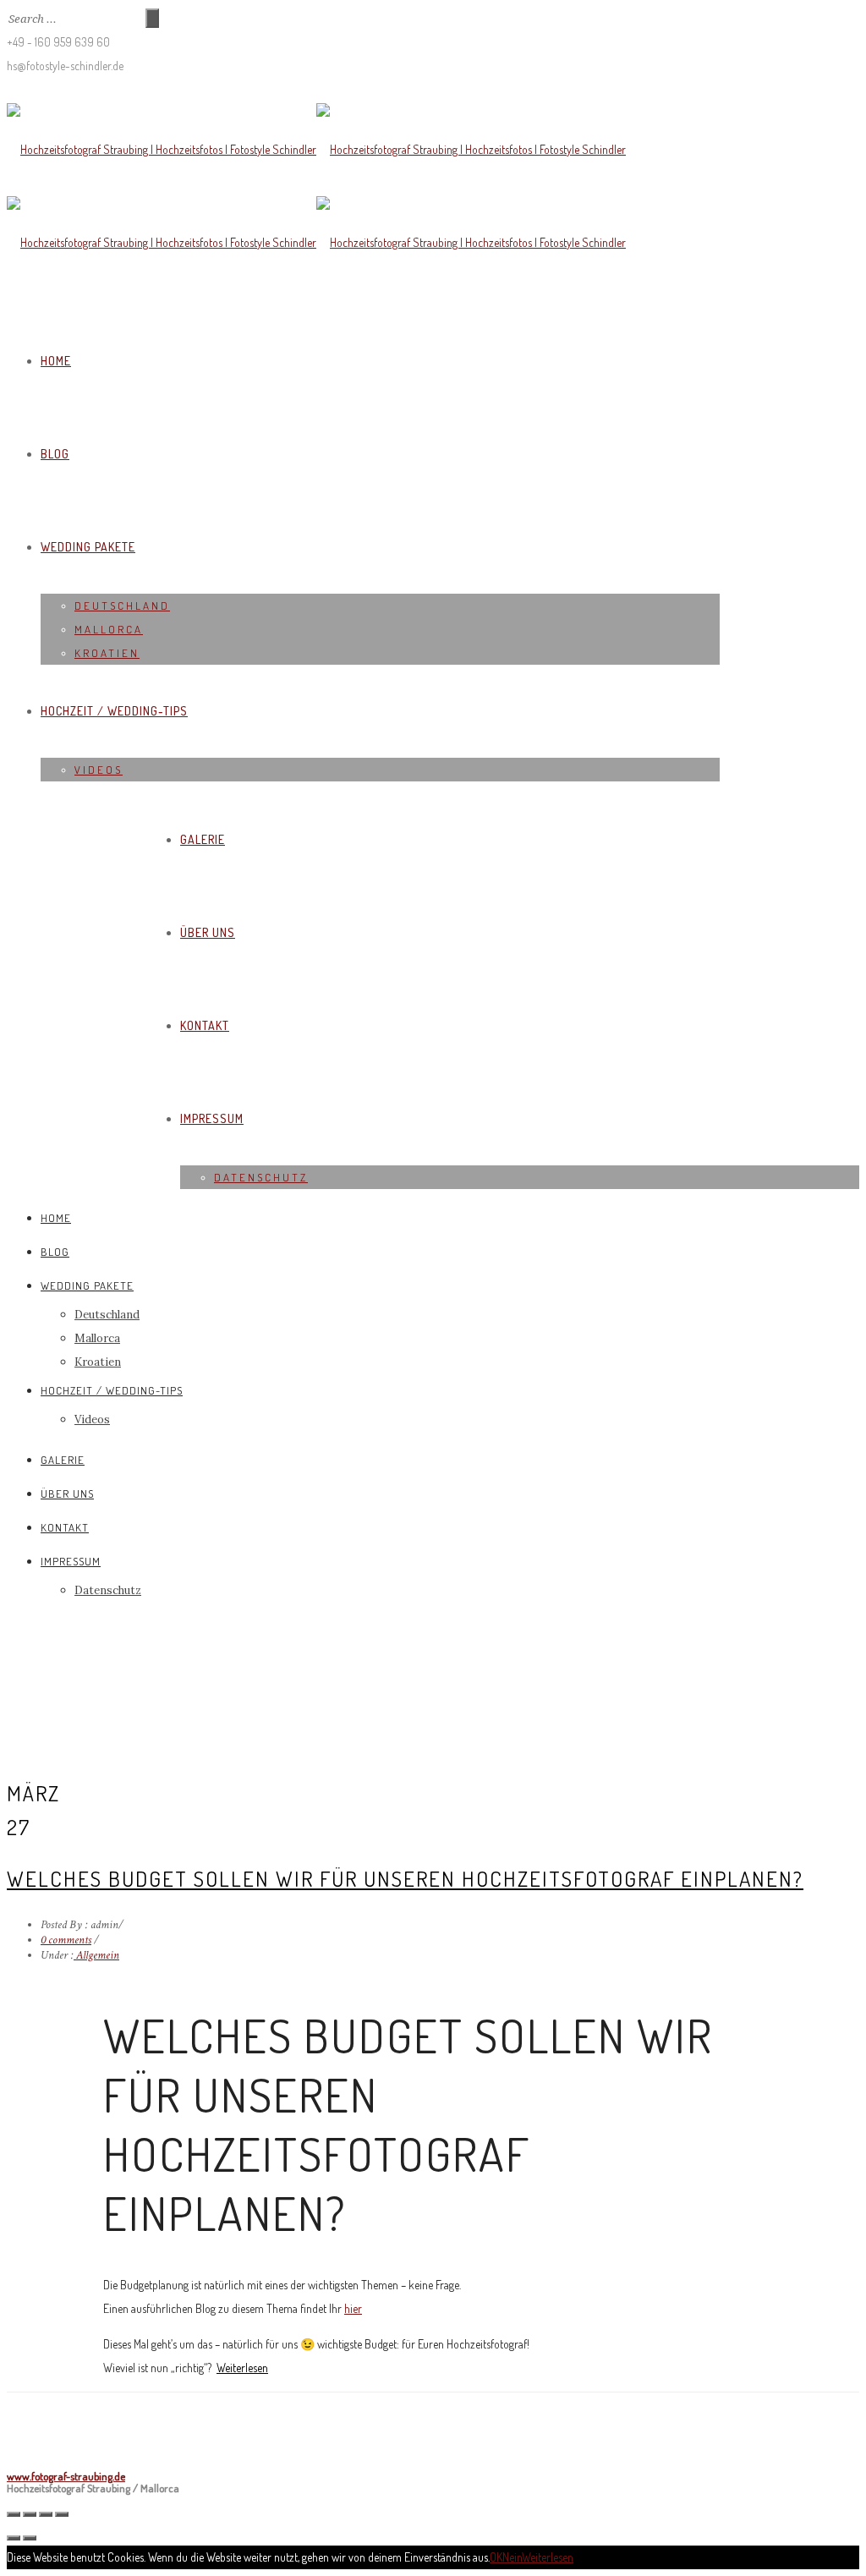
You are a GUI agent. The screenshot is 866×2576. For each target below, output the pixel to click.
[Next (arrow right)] (30, 2538)
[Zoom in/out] (62, 2514)
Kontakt (205, 1025)
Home (56, 361)
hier (353, 2308)
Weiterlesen (242, 2368)
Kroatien (107, 653)
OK (496, 2557)
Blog (55, 454)
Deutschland (122, 606)
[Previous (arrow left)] (14, 2538)
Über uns (208, 932)
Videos (99, 770)
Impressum (212, 1118)
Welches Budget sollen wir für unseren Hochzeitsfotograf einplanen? (405, 1878)
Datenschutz (261, 1177)
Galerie (203, 839)
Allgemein (96, 1955)
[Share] (30, 2514)
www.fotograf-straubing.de (66, 2476)
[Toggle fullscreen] (46, 2514)
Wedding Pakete (88, 547)
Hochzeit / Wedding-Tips (114, 711)
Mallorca (109, 629)
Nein (512, 2557)
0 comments (66, 1940)
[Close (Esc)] (14, 2514)
